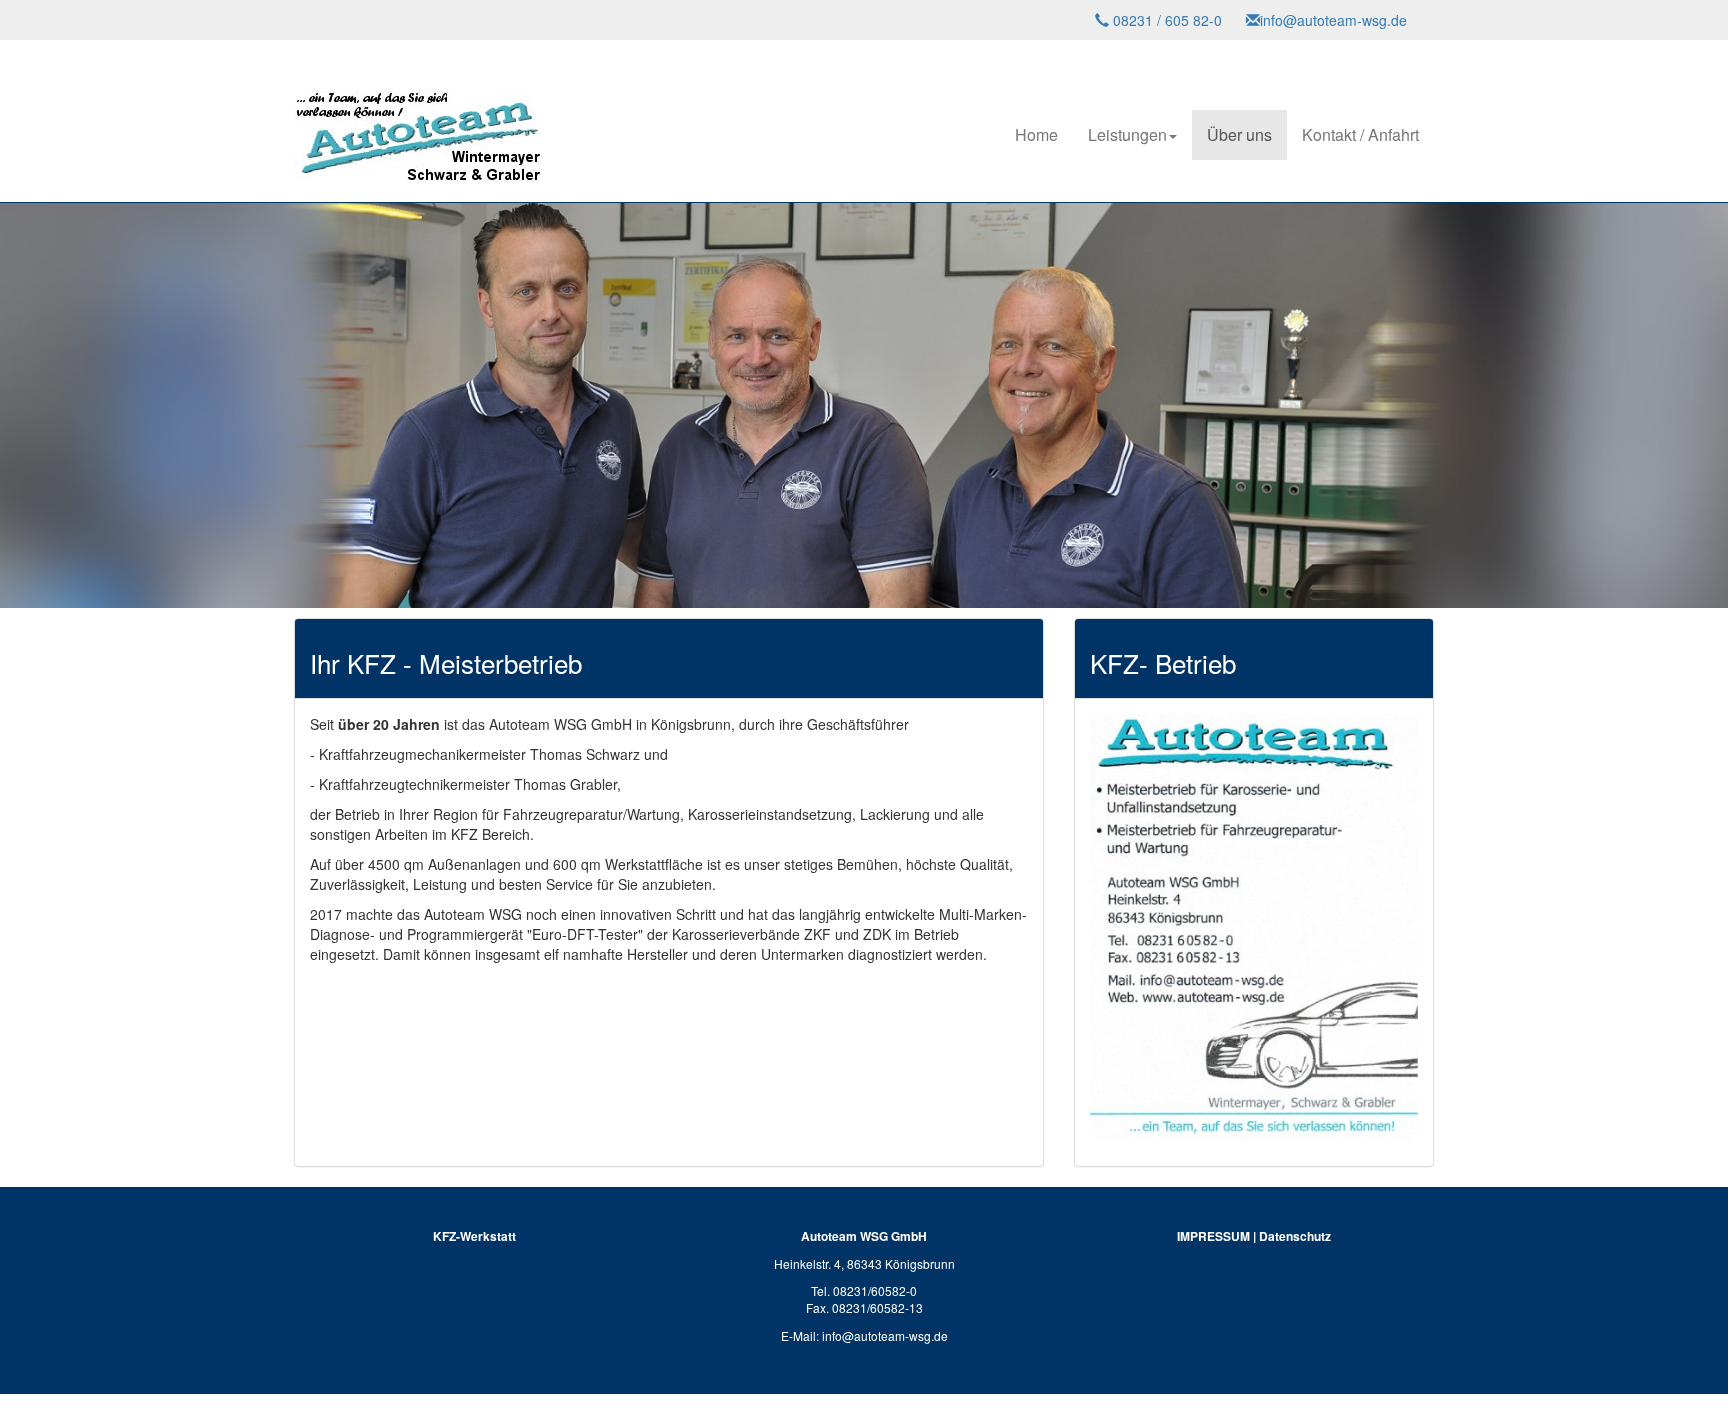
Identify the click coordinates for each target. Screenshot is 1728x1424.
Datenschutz (1295, 1236)
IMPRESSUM (1213, 1236)
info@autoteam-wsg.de (1333, 20)
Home (1036, 134)
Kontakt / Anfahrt (1360, 134)
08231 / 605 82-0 (1165, 20)
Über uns (1239, 134)
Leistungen (1127, 134)
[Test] (419, 111)
